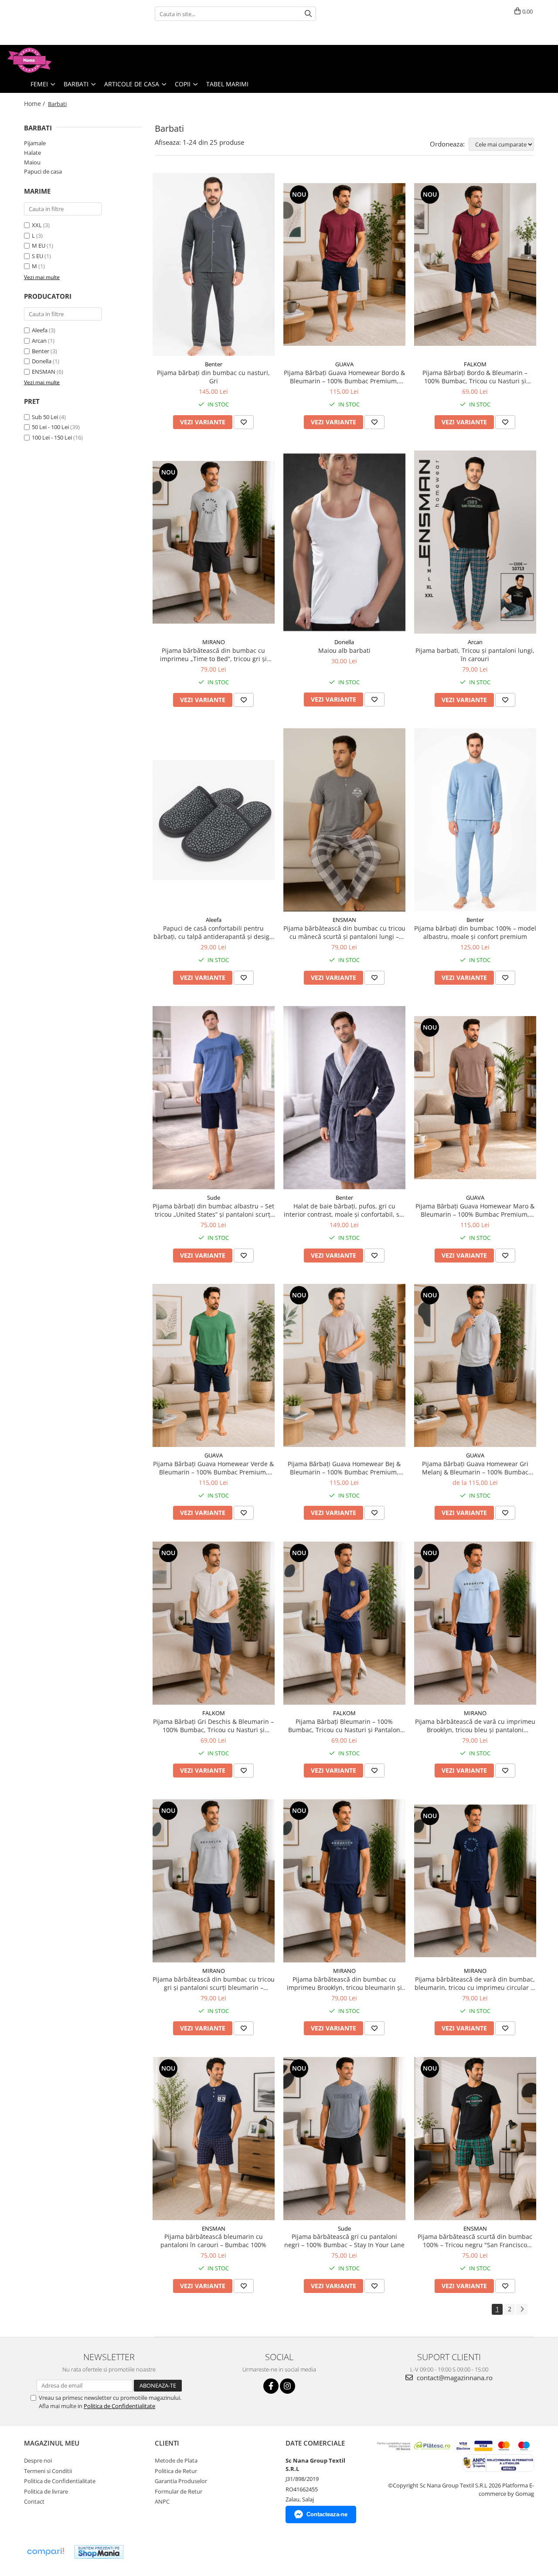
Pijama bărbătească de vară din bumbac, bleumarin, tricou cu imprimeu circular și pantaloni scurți (475, 1983)
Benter (41, 351)
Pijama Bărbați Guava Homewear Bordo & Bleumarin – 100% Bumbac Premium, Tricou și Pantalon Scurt (344, 377)
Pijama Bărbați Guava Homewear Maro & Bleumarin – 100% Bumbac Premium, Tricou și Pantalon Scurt (475, 1210)
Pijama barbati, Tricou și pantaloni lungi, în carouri (475, 655)
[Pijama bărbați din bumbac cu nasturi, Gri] (214, 265)
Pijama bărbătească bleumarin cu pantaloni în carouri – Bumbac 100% (213, 2241)
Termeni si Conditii (48, 2471)
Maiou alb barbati (344, 650)
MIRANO (214, 642)
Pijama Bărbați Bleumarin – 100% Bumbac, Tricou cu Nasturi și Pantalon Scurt (344, 1726)
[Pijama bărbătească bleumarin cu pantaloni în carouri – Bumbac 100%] (214, 2139)
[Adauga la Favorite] (244, 422)
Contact (34, 2501)
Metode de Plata (176, 2460)
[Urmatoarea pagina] (522, 2309)
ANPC (162, 2501)
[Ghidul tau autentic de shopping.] (45, 2552)
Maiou (32, 162)
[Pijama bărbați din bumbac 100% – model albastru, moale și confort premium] (475, 820)
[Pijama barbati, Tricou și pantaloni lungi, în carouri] (475, 542)
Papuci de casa (43, 171)
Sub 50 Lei (45, 417)
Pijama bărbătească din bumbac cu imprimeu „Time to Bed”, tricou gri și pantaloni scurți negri (213, 655)
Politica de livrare (46, 2491)
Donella (42, 361)
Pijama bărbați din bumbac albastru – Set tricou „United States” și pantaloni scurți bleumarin (213, 1210)
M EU (39, 246)
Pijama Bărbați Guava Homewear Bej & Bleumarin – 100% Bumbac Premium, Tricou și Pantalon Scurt (344, 1468)
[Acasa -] (50, 60)
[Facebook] (271, 2386)
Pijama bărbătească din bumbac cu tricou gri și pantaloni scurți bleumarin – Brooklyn (214, 1983)
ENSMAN (44, 372)
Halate (32, 153)
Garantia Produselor (181, 2481)
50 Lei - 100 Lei (50, 427)
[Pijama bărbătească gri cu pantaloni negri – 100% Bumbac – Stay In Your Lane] (344, 2139)
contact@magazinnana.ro (454, 2378)
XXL (37, 225)
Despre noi (38, 2460)
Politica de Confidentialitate (119, 2406)
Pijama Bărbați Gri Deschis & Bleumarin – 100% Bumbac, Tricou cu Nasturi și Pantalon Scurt (213, 1726)
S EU (37, 256)
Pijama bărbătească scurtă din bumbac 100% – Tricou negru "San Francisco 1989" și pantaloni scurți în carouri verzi (475, 2241)
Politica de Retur (176, 2471)
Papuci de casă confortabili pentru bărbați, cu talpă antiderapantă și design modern (213, 932)
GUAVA (344, 364)
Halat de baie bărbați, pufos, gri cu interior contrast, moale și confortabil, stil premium (344, 1210)
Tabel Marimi (227, 84)
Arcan (39, 341)
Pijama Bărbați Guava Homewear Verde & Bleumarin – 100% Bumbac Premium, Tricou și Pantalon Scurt (213, 1468)
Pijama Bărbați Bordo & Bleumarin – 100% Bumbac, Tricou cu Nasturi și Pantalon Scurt (475, 377)
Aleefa (40, 330)
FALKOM (475, 364)
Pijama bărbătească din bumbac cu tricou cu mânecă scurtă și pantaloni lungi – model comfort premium (344, 932)
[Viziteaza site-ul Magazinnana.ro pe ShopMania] (99, 2552)
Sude (214, 1198)
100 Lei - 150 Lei (52, 437)
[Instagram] (288, 2386)
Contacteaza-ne (327, 2514)
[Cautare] (308, 14)
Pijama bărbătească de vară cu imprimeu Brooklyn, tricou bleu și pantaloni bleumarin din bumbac (475, 1726)
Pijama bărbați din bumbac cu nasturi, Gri (213, 377)
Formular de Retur (179, 2491)
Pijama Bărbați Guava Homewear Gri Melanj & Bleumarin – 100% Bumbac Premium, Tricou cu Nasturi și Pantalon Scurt (475, 1468)
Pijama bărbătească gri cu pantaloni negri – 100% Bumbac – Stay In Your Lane (344, 2241)
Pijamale (35, 143)
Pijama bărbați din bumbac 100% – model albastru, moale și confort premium (475, 932)
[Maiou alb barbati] (344, 542)
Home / (35, 104)
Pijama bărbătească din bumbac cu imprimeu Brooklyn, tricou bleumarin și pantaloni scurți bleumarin (344, 1983)
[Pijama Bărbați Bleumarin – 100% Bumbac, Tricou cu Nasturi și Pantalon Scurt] (344, 1623)
